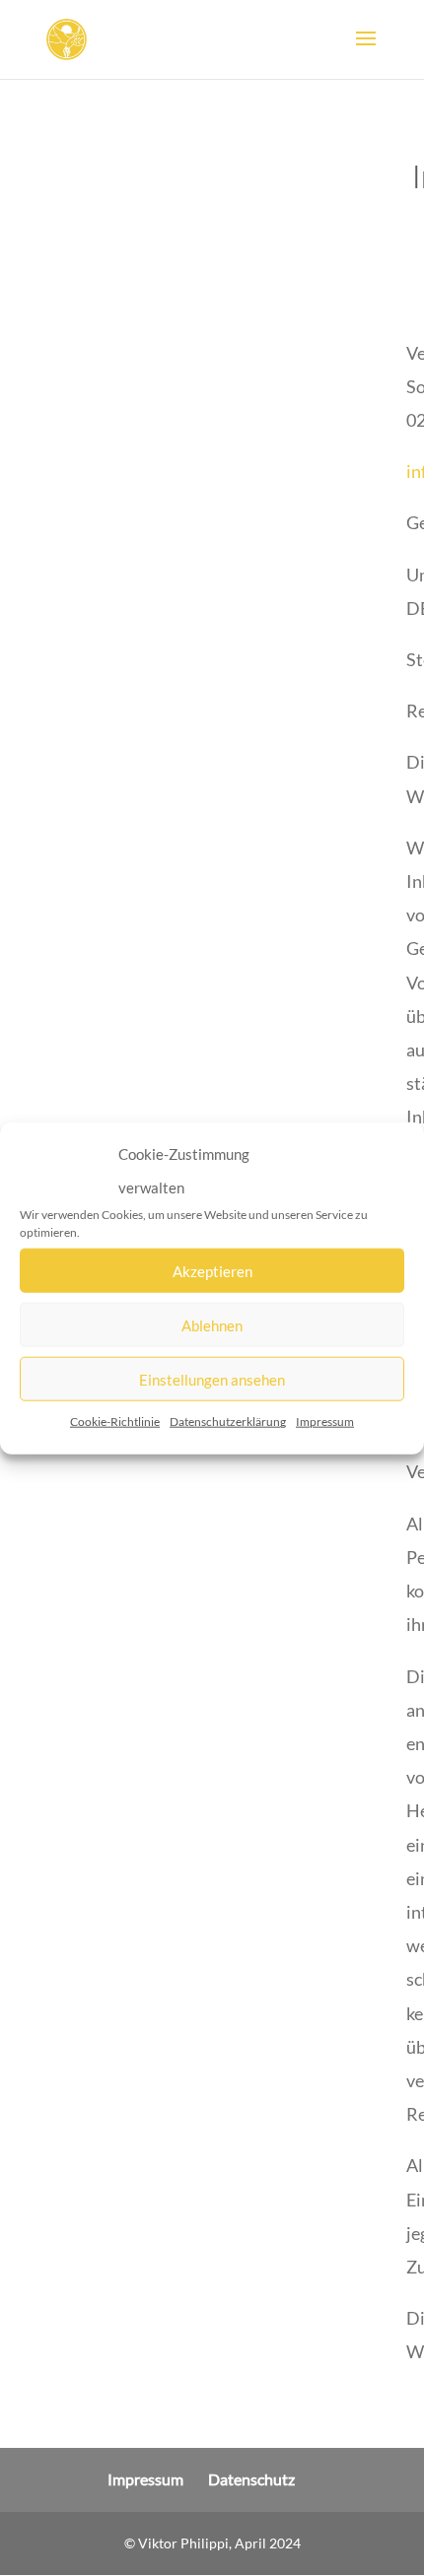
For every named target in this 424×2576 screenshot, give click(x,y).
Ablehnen (212, 1325)
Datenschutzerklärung (228, 1422)
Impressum (325, 1422)
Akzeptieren (212, 1271)
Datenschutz (251, 2479)
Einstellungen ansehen (212, 1380)
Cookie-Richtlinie (115, 1422)
